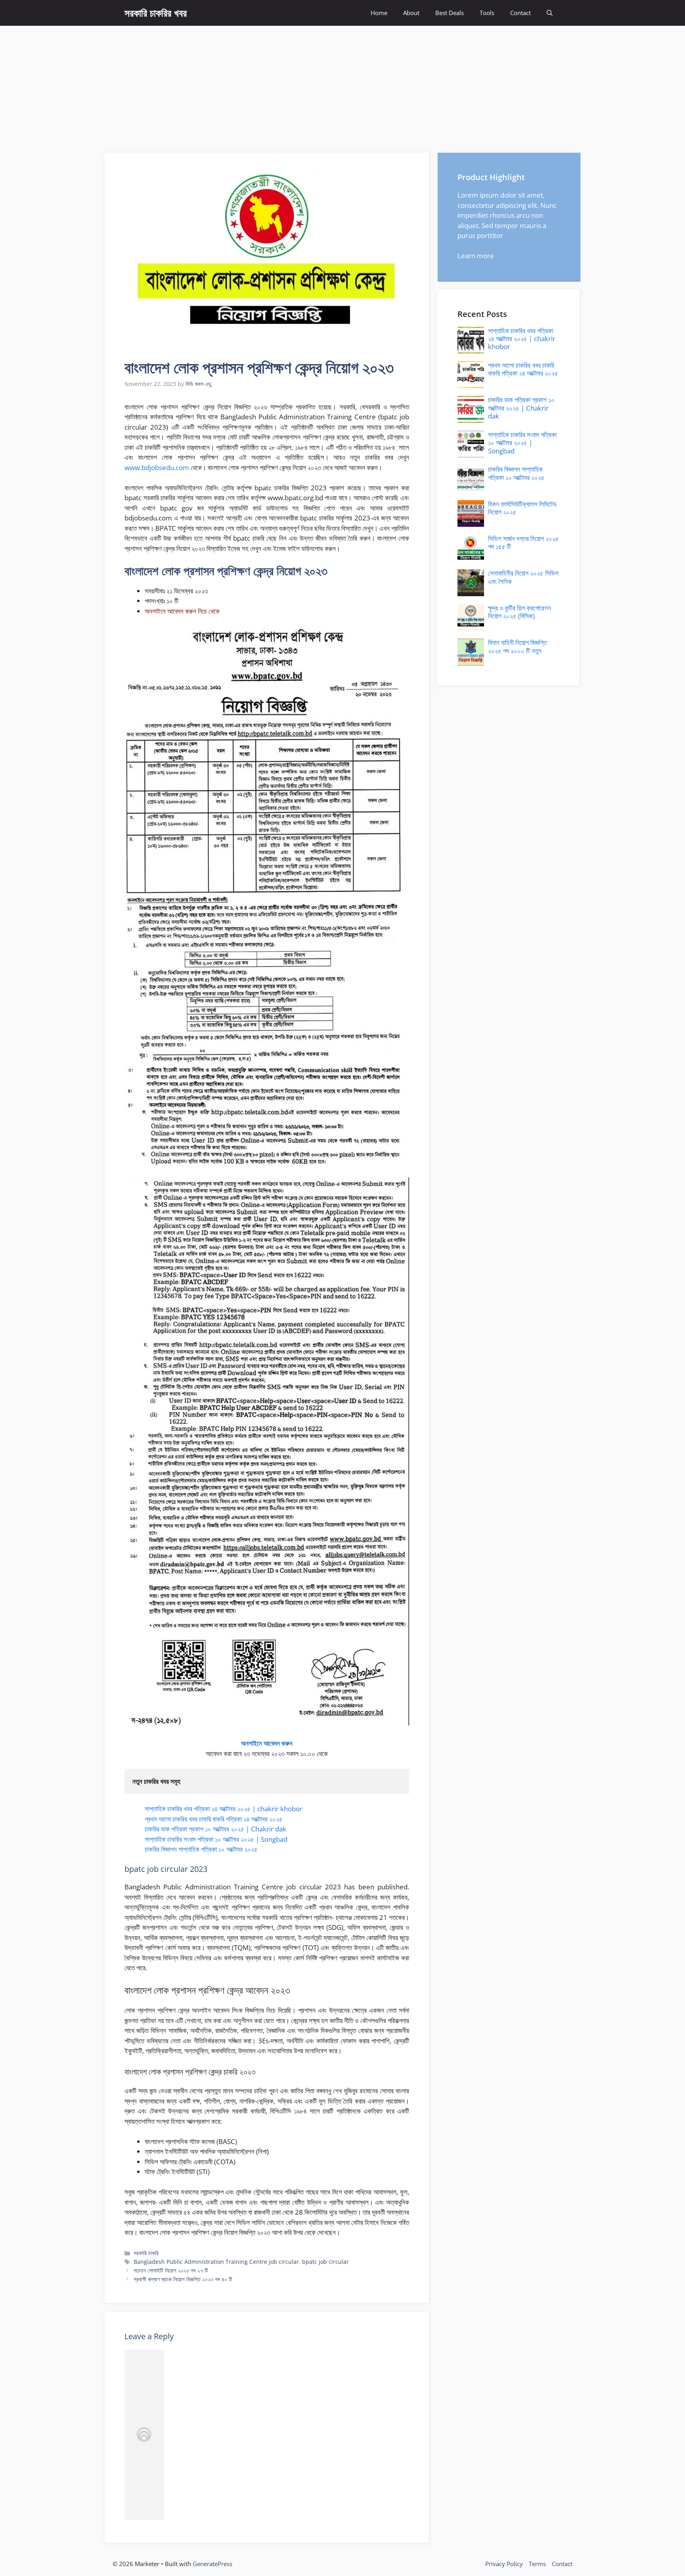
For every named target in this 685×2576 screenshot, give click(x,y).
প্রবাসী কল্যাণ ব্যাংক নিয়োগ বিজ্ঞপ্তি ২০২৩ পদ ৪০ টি (183, 2279)
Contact (520, 13)
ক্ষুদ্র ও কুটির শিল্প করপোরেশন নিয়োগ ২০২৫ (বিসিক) (519, 612)
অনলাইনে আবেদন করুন (267, 1743)
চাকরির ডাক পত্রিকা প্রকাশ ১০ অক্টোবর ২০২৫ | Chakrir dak (215, 1829)
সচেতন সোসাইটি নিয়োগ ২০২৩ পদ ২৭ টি (171, 2270)
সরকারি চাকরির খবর (156, 13)
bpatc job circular (325, 2262)
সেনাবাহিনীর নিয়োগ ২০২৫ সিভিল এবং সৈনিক (523, 577)
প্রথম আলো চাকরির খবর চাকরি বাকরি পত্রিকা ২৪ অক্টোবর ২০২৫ (214, 1819)
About (411, 13)
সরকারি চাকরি (146, 2253)
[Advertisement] (342, 85)
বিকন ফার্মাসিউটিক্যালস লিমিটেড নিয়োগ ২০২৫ (522, 508)
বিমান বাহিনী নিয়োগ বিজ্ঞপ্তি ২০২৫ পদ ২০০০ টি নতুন (517, 646)
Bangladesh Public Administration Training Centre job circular (216, 2262)
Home (379, 13)
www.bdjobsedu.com (157, 467)
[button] (550, 13)
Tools (487, 13)
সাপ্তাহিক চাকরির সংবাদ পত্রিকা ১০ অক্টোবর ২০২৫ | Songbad (216, 1839)
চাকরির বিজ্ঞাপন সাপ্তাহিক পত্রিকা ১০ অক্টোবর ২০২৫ (201, 1849)
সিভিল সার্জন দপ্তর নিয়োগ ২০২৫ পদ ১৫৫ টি (523, 542)
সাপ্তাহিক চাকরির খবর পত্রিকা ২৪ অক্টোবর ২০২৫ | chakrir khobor (224, 1809)
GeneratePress (212, 2564)
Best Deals (450, 13)
